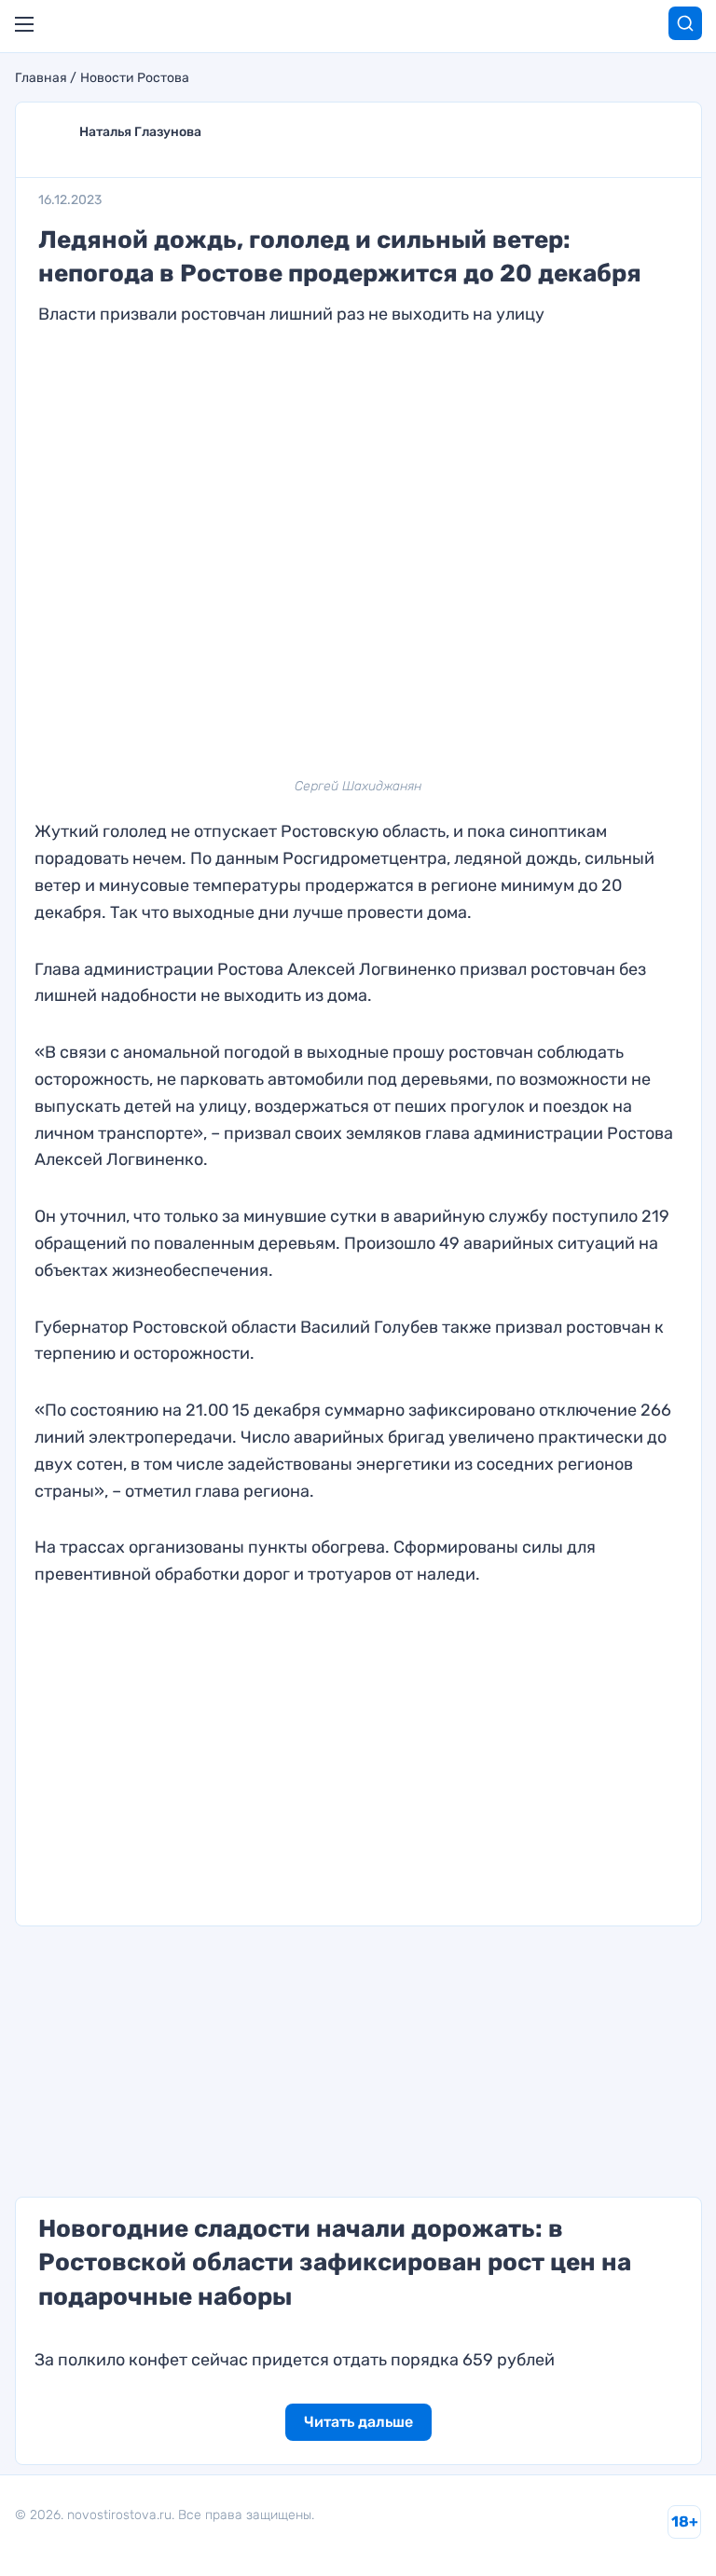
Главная (41, 78)
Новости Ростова (135, 78)
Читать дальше (358, 2422)
